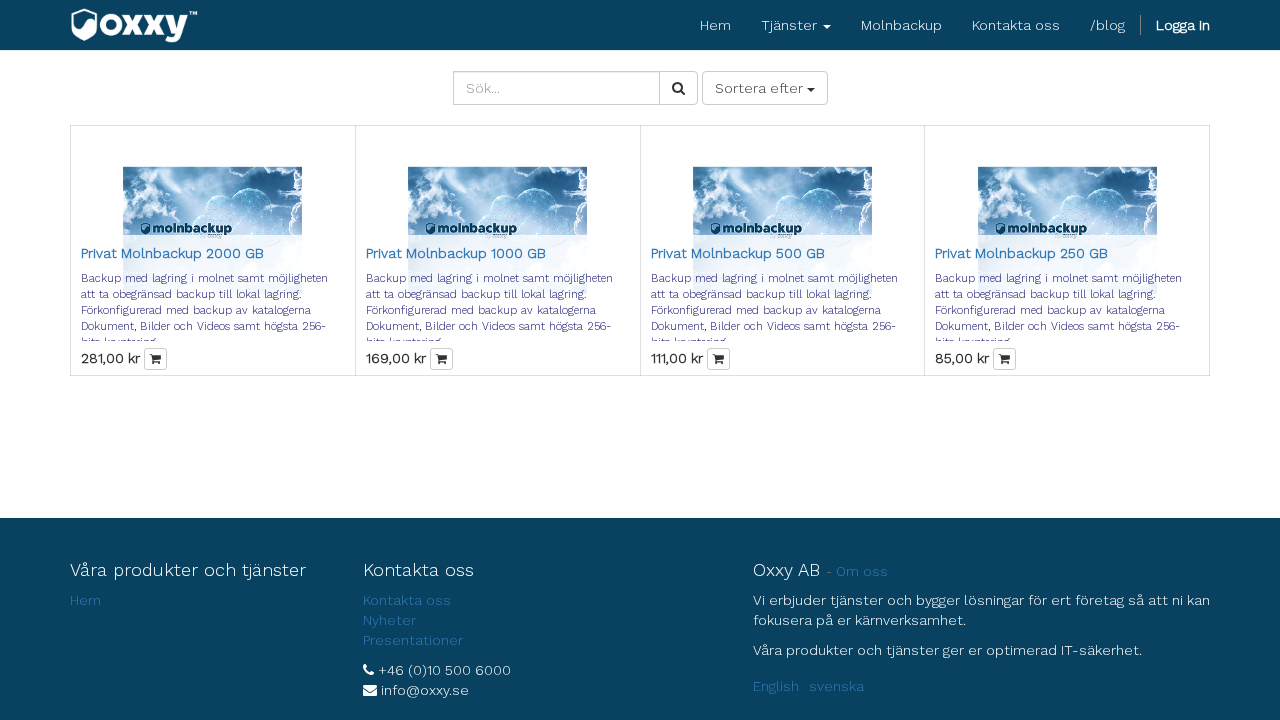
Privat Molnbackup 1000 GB (456, 253)
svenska (836, 686)
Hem (85, 600)
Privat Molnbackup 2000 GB (172, 253)
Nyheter (389, 620)
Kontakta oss (407, 600)
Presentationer (413, 640)
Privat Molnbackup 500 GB (738, 253)
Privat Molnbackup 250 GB (1021, 253)
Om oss (862, 571)
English (776, 686)
